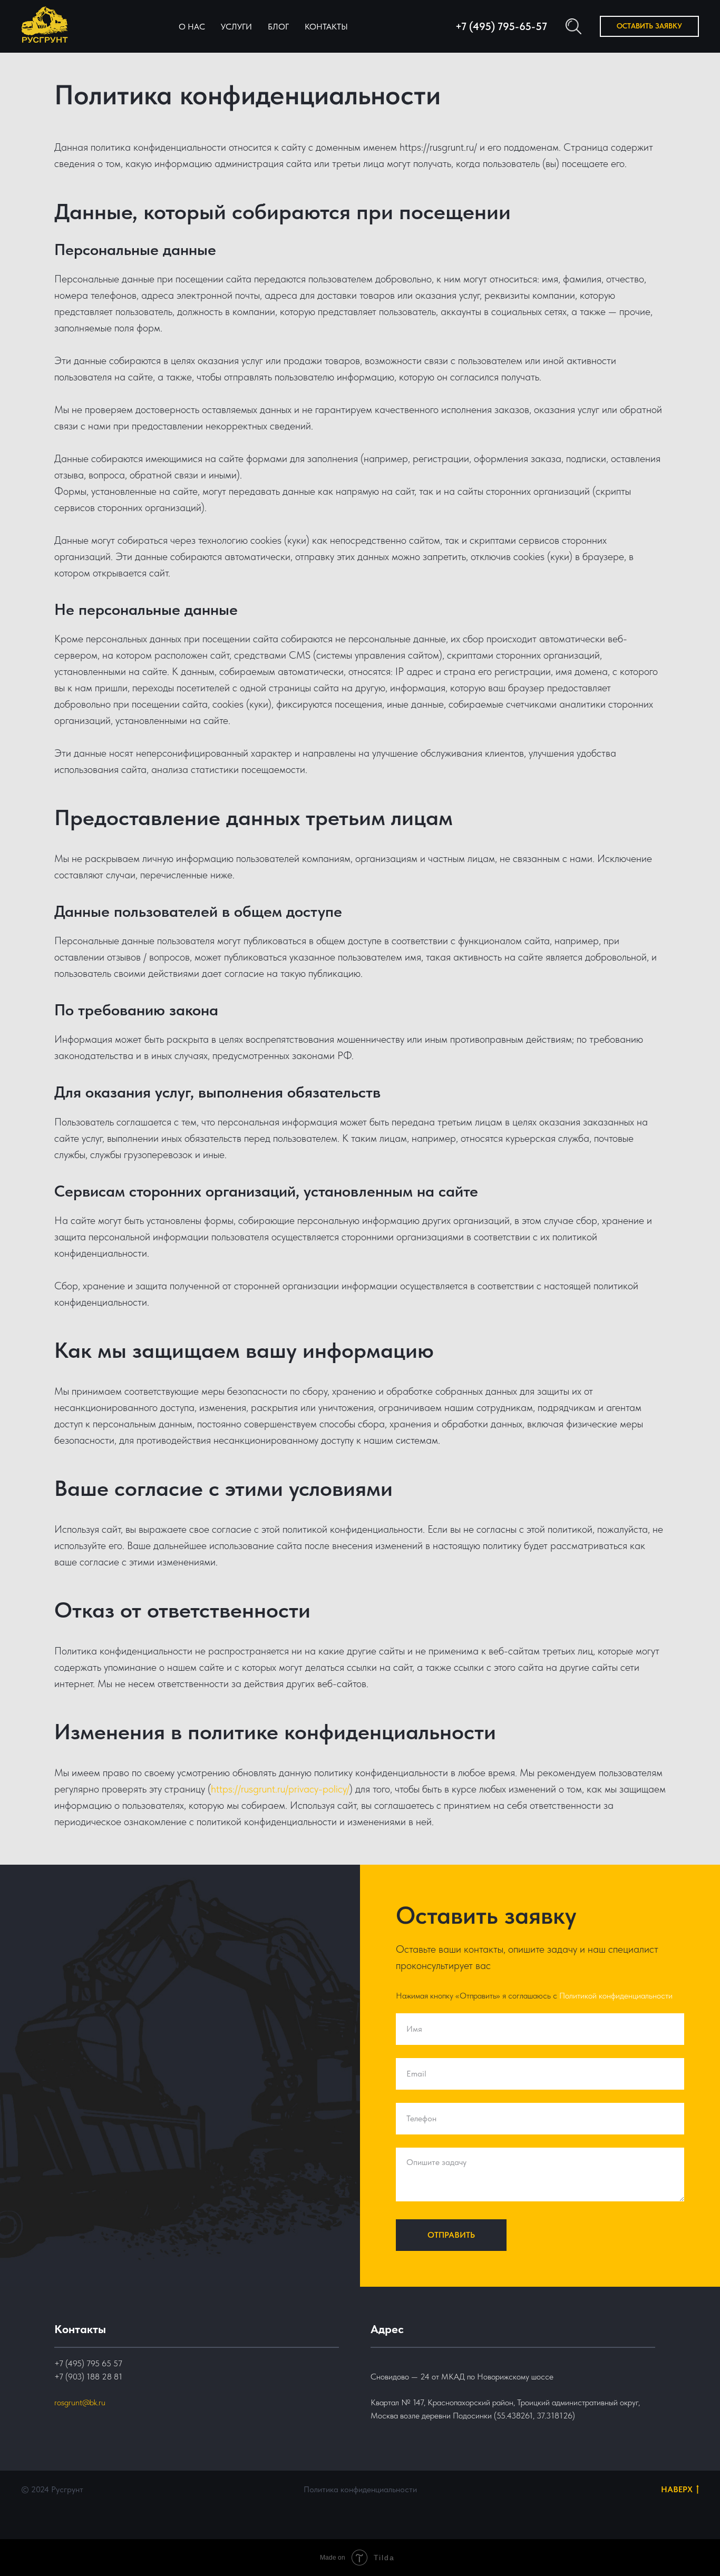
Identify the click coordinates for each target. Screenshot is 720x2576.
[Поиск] (573, 26)
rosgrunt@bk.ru (80, 2402)
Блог (278, 27)
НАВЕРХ (677, 2489)
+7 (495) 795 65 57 (88, 2363)
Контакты (326, 27)
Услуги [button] (236, 27)
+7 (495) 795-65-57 (501, 26)
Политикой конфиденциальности (616, 1996)
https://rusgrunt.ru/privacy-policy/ (280, 1789)
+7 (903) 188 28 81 (88, 2377)
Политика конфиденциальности (360, 2489)
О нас (192, 27)
